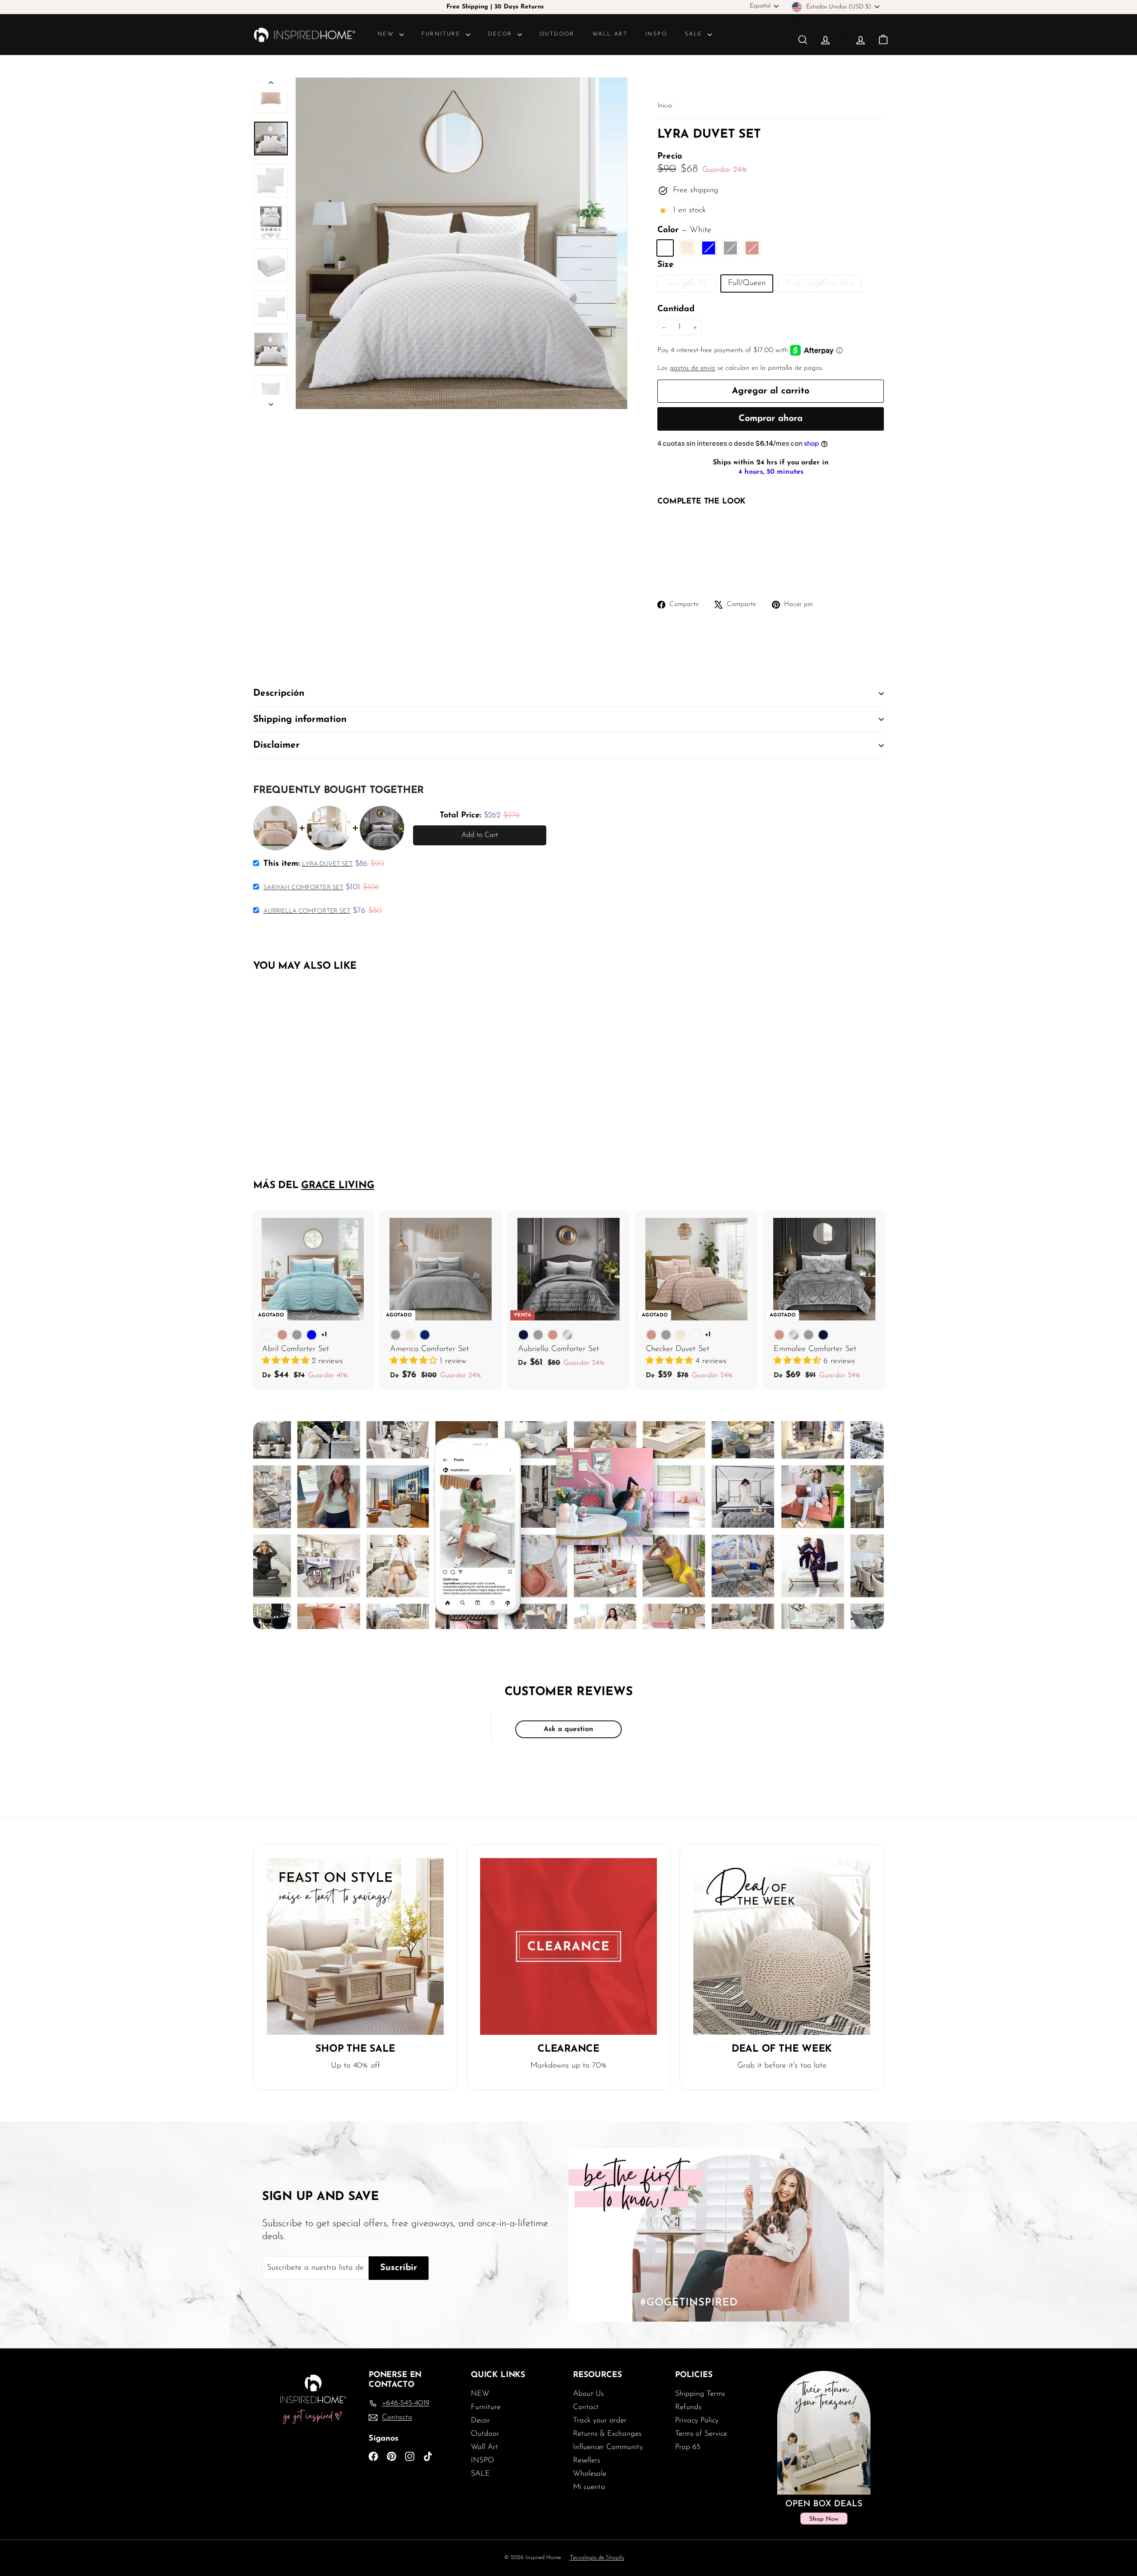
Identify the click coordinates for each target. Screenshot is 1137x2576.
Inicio (666, 106)
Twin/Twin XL (690, 285)
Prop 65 (688, 2447)
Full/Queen (747, 283)
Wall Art (610, 34)
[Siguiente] (271, 402)
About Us (588, 2394)
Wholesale (590, 2474)
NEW (387, 34)
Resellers (586, 2460)
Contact (586, 2407)
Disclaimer (276, 745)
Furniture (443, 34)
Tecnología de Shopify (597, 2558)
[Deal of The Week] (782, 1946)
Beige (687, 248)
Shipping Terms (700, 2394)
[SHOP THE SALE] (355, 1946)
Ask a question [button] (568, 1729)
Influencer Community (608, 2447)
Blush (752, 248)
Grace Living (338, 1186)
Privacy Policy (697, 2420)
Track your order (600, 2420)
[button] (287, 1361)
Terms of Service (701, 2434)
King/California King (823, 285)
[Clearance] (568, 1946)
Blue (709, 248)
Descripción (279, 693)
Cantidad (676, 309)
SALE (695, 34)
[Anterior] (271, 85)
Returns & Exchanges (607, 2434)
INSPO (656, 34)
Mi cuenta (589, 2487)
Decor (502, 34)
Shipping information (300, 719)
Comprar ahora (771, 419)
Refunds (688, 2407)
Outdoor (557, 34)
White (665, 248)
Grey (730, 248)
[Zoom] (461, 243)
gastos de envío (692, 368)
